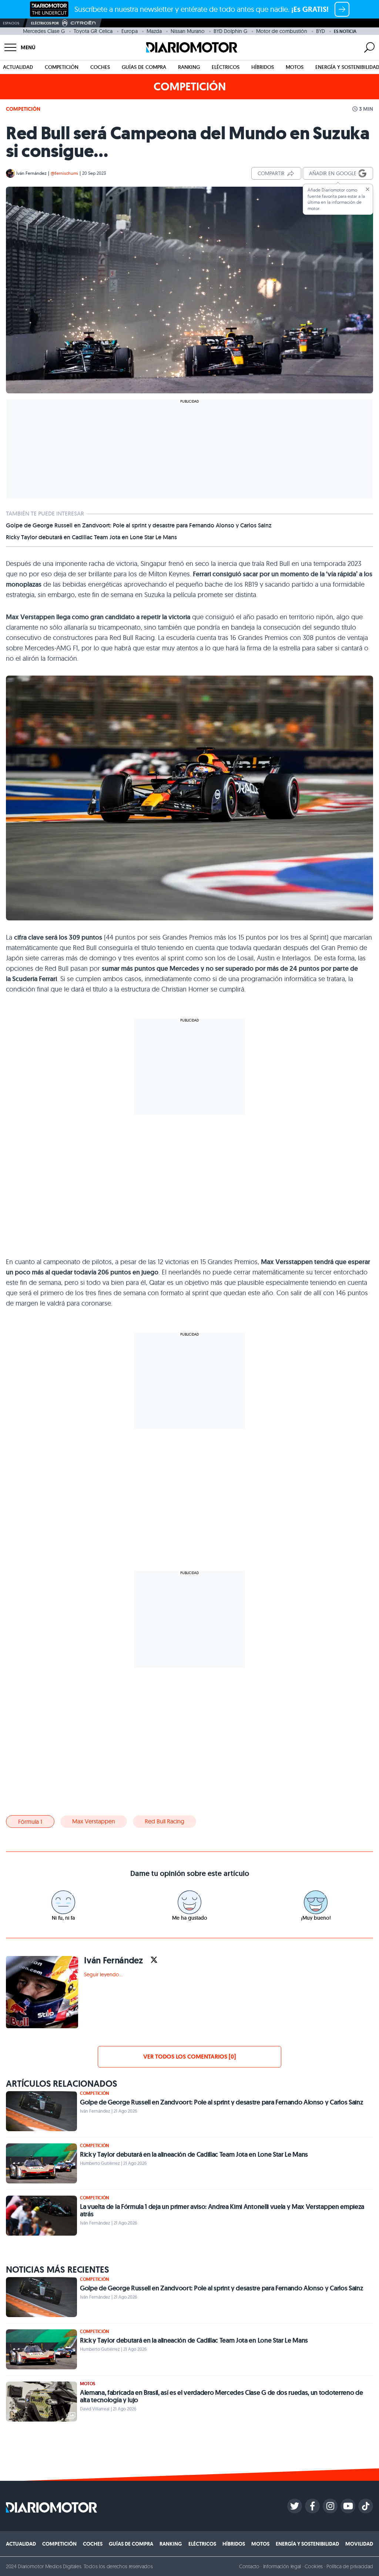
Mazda (154, 31)
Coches (100, 67)
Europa (130, 31)
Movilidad (359, 2544)
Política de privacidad (350, 2566)
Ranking (189, 67)
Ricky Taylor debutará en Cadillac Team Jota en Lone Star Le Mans (91, 537)
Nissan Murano (188, 31)
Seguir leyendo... (103, 1975)
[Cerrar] (368, 189)
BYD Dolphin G (230, 31)
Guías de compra (144, 67)
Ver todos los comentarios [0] (189, 2057)
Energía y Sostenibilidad (307, 2544)
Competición (62, 67)
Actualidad (18, 67)
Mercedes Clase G (44, 31)
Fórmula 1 (30, 1822)
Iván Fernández (31, 173)
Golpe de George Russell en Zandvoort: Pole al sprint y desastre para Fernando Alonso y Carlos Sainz (139, 526)
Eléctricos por (45, 23)
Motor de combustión (282, 31)
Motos (295, 67)
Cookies (314, 2566)
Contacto (249, 2566)
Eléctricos (226, 67)
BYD (321, 31)
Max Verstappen (94, 1821)
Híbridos (263, 67)
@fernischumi (64, 173)
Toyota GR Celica (93, 31)
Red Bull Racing (165, 1821)
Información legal (282, 2566)
